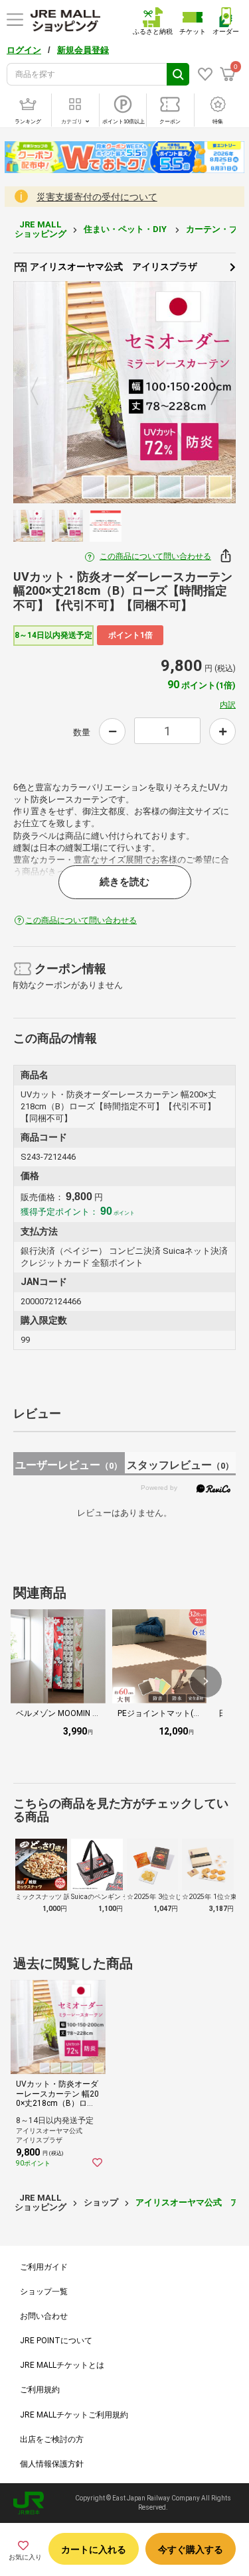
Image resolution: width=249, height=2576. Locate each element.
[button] (206, 1682)
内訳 (228, 705)
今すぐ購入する (191, 2549)
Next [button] (207, 393)
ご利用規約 (40, 2390)
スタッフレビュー (180, 1465)
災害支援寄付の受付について (97, 197)
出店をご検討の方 (52, 2439)
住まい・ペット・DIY (126, 229)
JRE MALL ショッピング (41, 229)
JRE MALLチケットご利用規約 (74, 2415)
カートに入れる (94, 2549)
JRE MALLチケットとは (62, 2365)
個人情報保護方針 (52, 2464)
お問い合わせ (44, 2316)
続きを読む (124, 882)
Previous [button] (42, 393)
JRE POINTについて (56, 2341)
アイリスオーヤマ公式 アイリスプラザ (113, 267)
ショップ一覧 (44, 2292)
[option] (124, 392)
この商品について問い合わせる (155, 556)
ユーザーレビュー (69, 1465)
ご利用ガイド (44, 2267)
